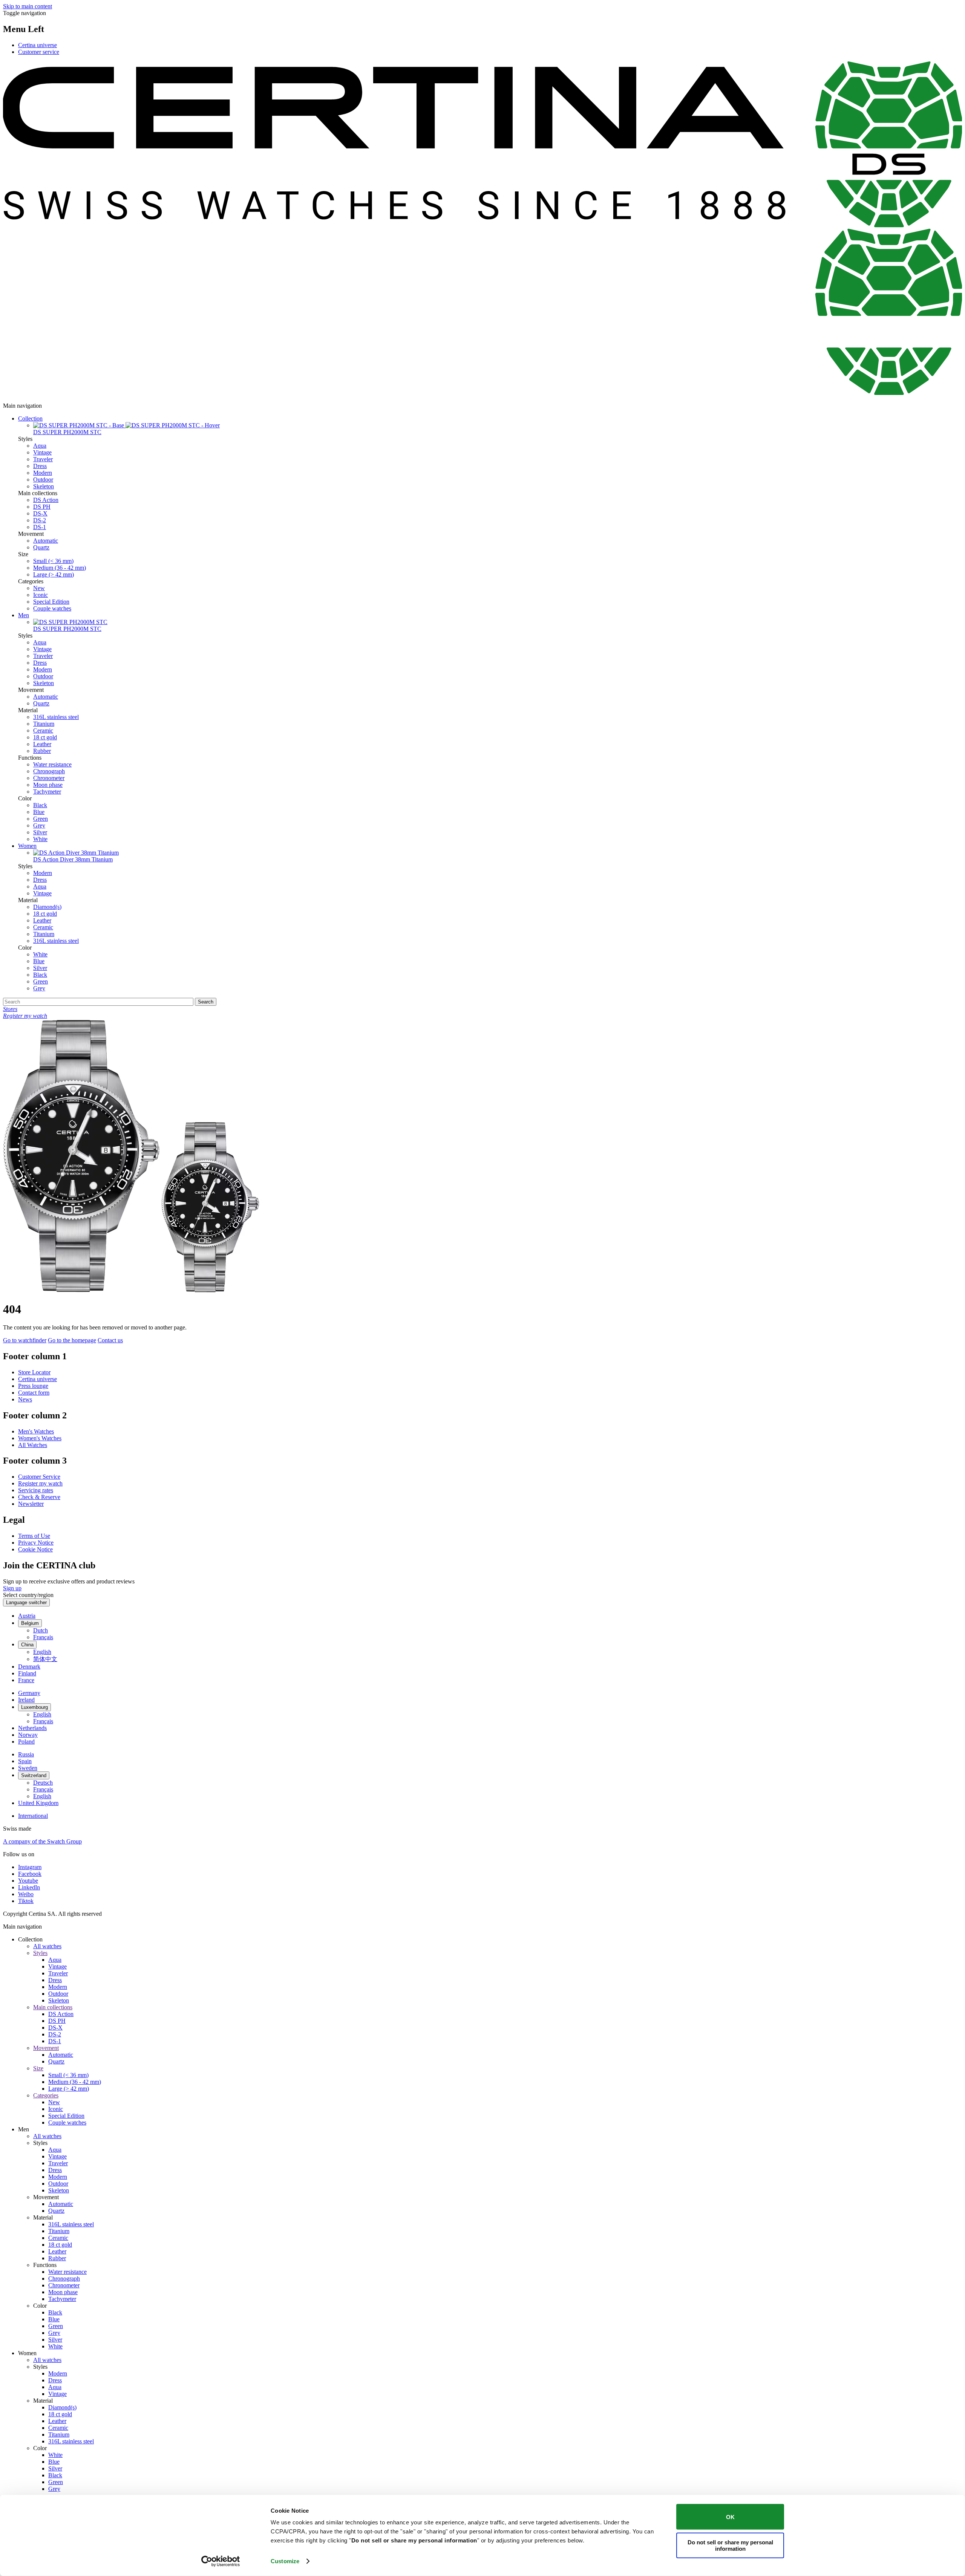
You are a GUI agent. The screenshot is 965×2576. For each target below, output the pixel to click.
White (40, 839)
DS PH (42, 507)
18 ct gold (45, 737)
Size (38, 2068)
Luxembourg (34, 1707)
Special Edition (51, 602)
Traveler (43, 459)
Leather (42, 744)
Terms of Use (34, 1536)
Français (43, 1637)
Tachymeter (47, 792)
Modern (43, 473)
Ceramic (43, 730)
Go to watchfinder (25, 1340)
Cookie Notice (35, 1549)
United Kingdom (38, 1803)
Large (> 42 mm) (54, 574)
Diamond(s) (47, 907)
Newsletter (31, 1504)
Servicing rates (36, 1490)
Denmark (29, 1667)
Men (24, 615)
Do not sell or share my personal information (730, 2545)
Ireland (26, 1700)
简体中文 (45, 1659)
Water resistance (52, 764)
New (39, 588)
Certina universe (38, 45)
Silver (40, 832)
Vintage (42, 452)
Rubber (42, 751)
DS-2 (40, 520)
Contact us (110, 1340)
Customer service (39, 52)
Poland (26, 1742)
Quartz (41, 547)
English (42, 1652)
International (33, 1816)
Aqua (40, 446)
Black (40, 805)
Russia (26, 1754)
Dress (40, 466)
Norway (28, 1735)
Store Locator (34, 1372)
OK (730, 2517)
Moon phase (48, 785)
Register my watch (40, 1483)
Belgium (30, 1623)
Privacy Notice (36, 1543)
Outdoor (43, 480)
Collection (30, 418)
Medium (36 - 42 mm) (60, 568)
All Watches (33, 1445)
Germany (29, 1693)
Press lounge (33, 1386)
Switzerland (34, 1775)
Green (41, 819)
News (25, 1399)
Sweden (28, 1768)
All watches (47, 1946)
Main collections (53, 2007)
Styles (40, 1953)
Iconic (41, 595)
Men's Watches (36, 1431)
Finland (27, 1673)
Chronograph (49, 771)
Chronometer (49, 778)
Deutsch (43, 1783)
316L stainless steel (56, 717)
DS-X (40, 513)
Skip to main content (28, 6)
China (27, 1645)
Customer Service (39, 1477)
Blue (39, 812)
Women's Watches (40, 1438)
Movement (46, 2048)
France (26, 1680)
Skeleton (44, 486)
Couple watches (52, 608)
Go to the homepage (72, 1340)
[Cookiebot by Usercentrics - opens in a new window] (221, 2561)
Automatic (46, 541)
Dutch (41, 1630)
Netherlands (32, 1728)
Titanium (44, 724)
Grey (39, 825)
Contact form (34, 1393)
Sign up (12, 1588)
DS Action (46, 500)
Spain (25, 1761)
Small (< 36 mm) (53, 561)
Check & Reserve (39, 1497)
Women (27, 846)
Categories (46, 2095)
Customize (285, 2561)
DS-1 (40, 527)
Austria (27, 1616)
